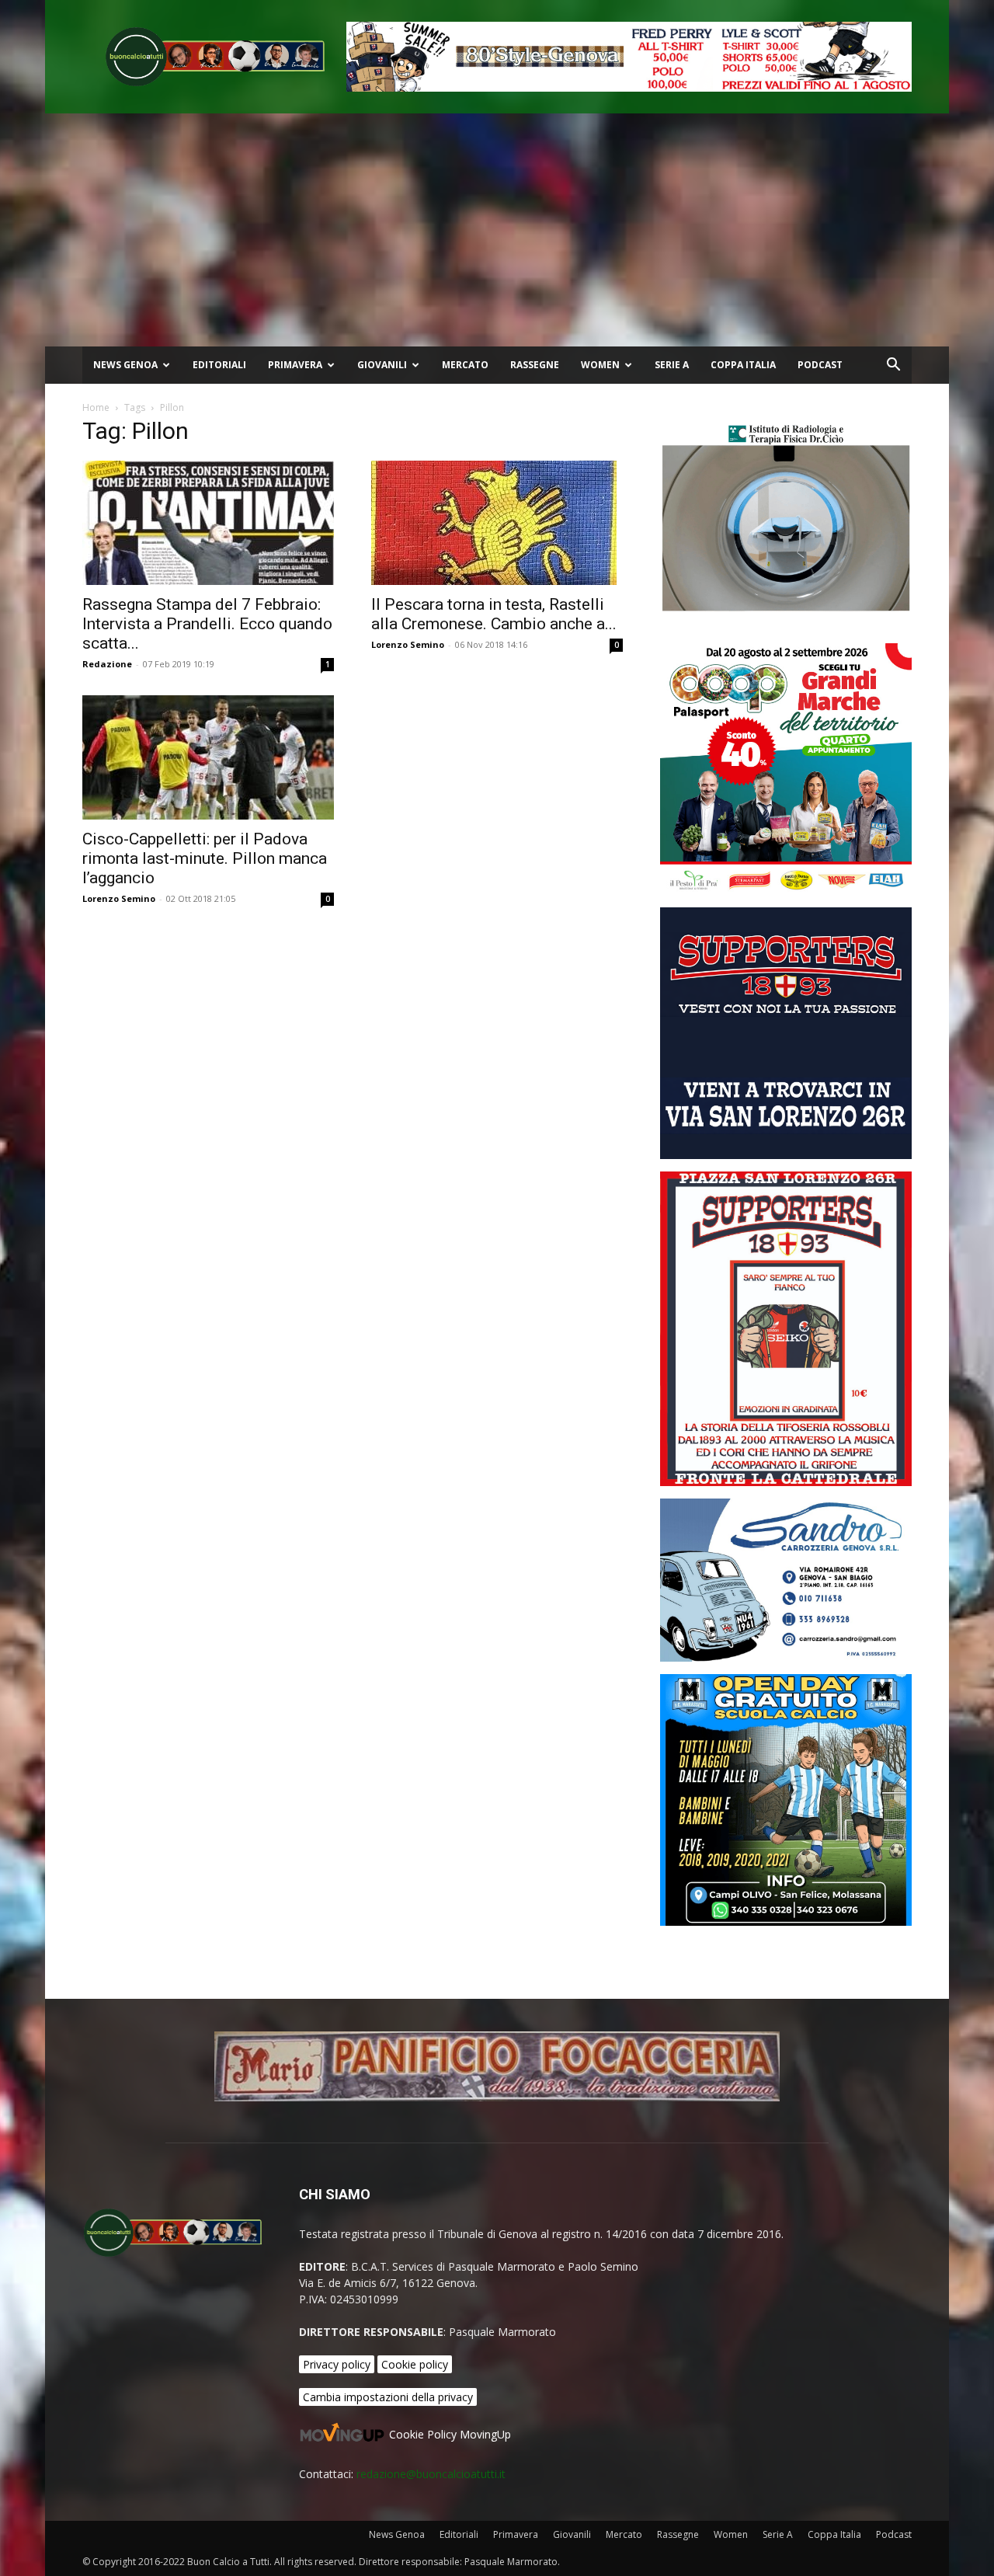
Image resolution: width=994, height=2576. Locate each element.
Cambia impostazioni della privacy (388, 2397)
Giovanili (382, 365)
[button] (893, 366)
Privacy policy (337, 2364)
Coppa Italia (743, 365)
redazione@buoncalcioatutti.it (431, 2474)
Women (600, 365)
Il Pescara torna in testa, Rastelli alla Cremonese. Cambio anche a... (494, 614)
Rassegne (535, 365)
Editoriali (219, 365)
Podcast (820, 365)
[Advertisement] (497, 230)
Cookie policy (415, 2364)
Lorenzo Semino (408, 644)
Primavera (295, 365)
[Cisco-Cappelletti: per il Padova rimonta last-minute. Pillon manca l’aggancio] (208, 757)
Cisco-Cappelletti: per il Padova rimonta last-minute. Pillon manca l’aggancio (205, 858)
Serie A (672, 365)
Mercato (465, 365)
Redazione (107, 664)
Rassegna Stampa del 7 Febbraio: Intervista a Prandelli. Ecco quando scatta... (207, 624)
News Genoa (125, 365)
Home (96, 407)
